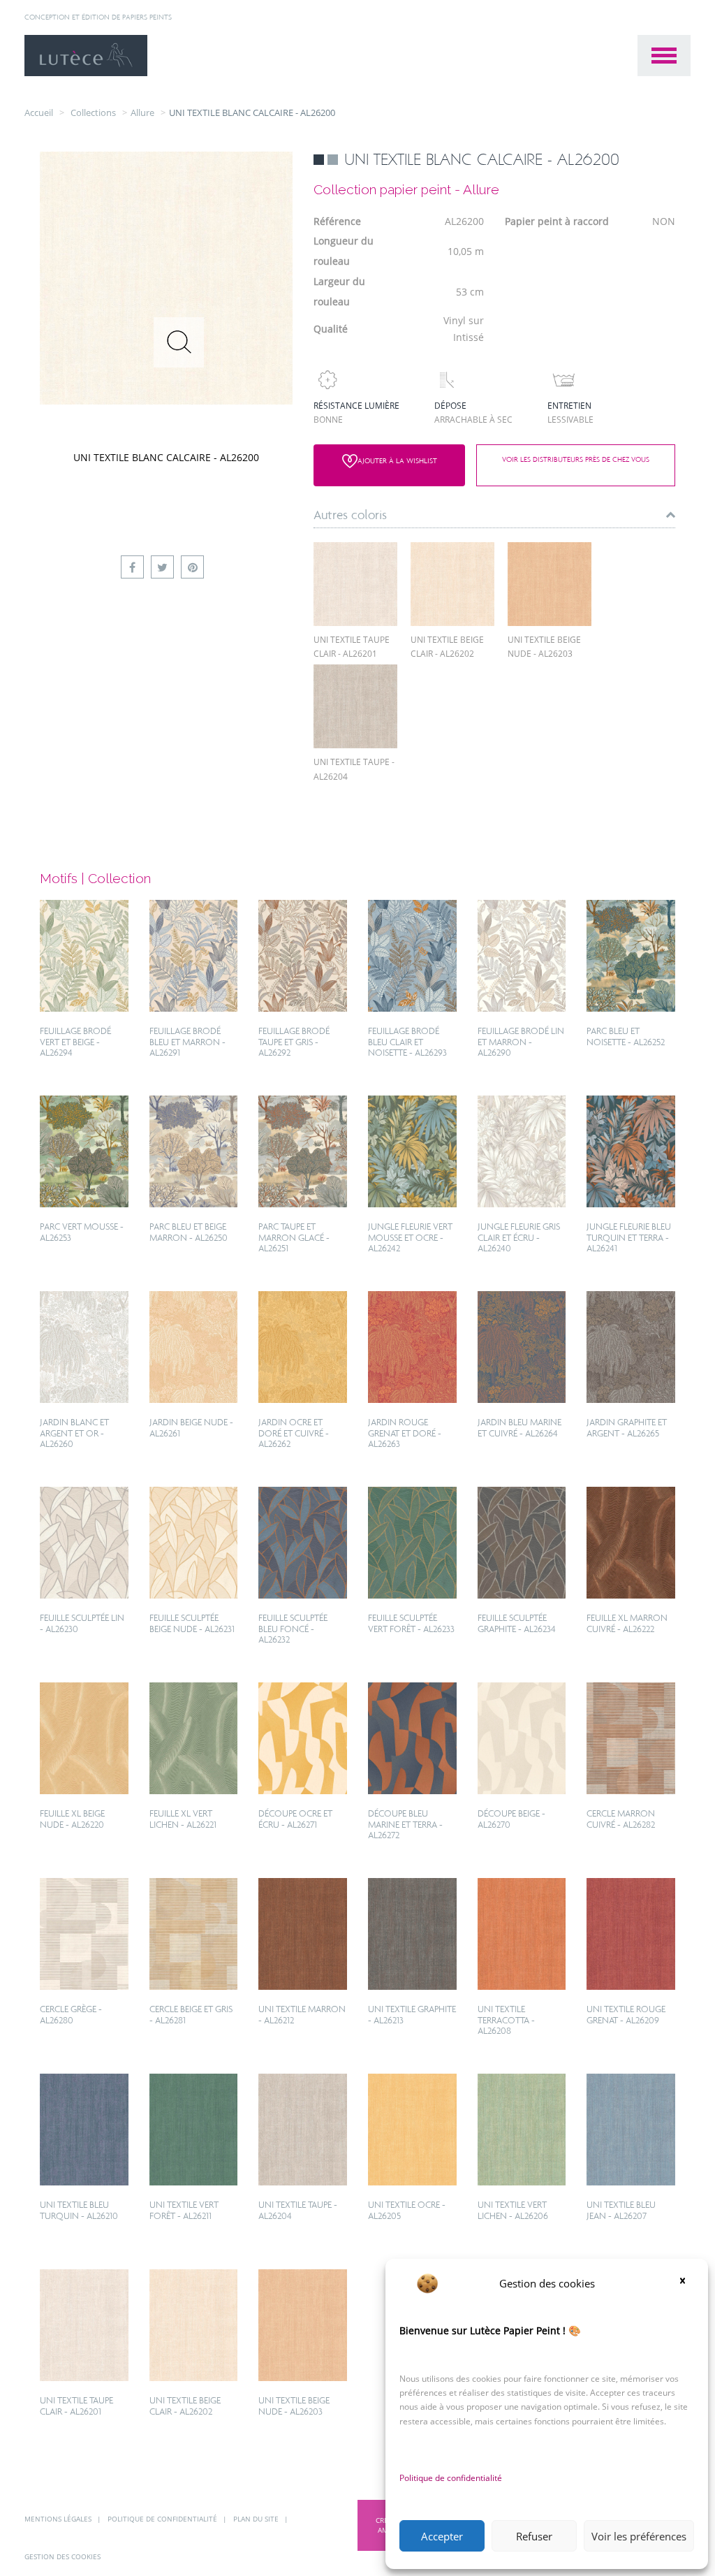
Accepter (442, 2536)
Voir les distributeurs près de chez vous (575, 460)
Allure (142, 112)
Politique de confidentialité (451, 2478)
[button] (687, 2283)
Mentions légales (59, 2519)
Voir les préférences (639, 2536)
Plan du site (257, 2519)
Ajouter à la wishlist (397, 460)
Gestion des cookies (62, 2556)
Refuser (534, 2536)
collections (93, 112)
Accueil (39, 112)
